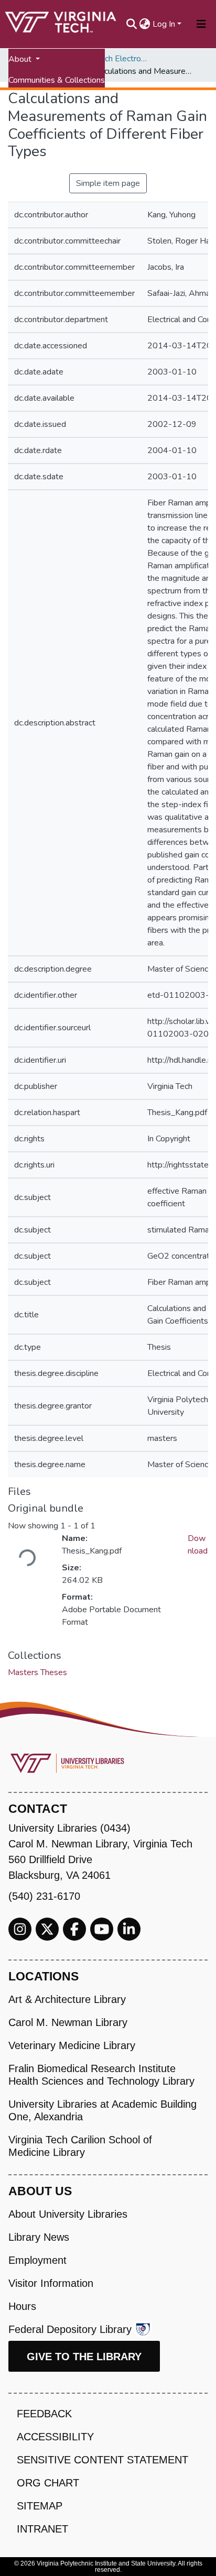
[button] (145, 24)
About (21, 59)
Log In (164, 24)
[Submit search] (132, 24)
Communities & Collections (57, 80)
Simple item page (108, 183)
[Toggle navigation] (201, 24)
